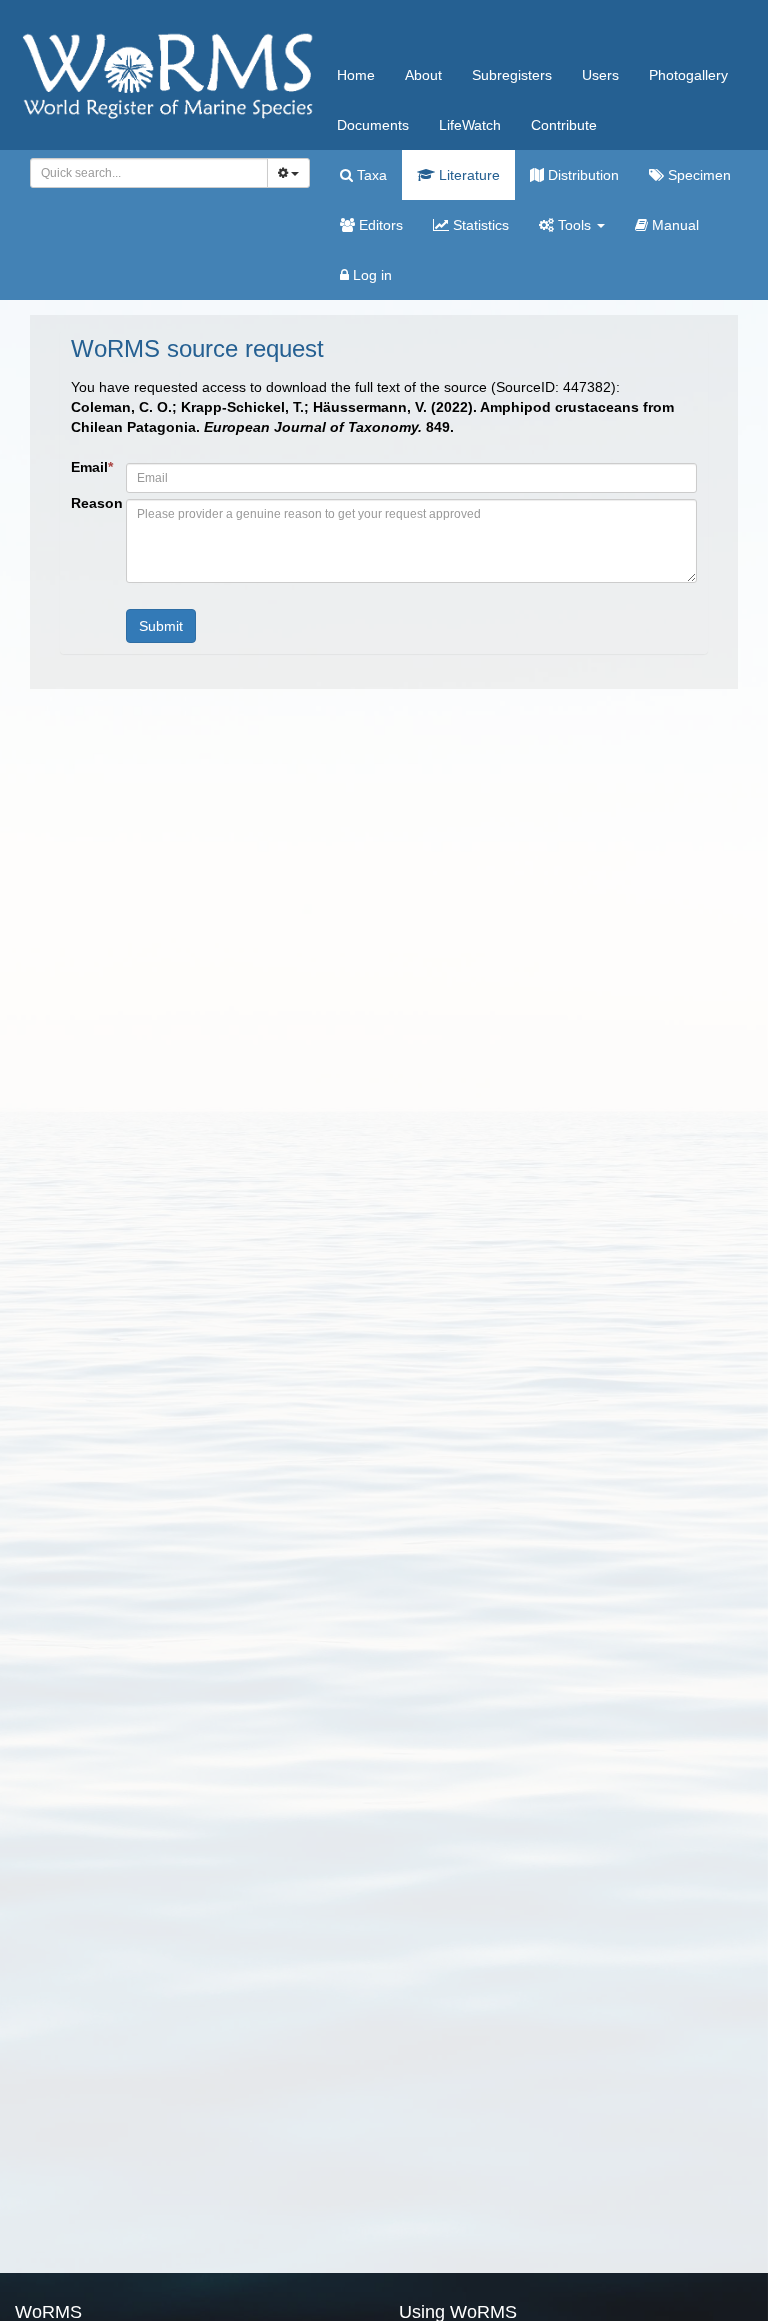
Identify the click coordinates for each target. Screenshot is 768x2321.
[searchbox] (143, 173)
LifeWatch (470, 125)
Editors (379, 225)
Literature (467, 175)
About (423, 75)
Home (356, 75)
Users (600, 75)
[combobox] (149, 173)
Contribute (564, 125)
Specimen (697, 175)
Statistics (479, 225)
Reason (91, 503)
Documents (373, 125)
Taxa (370, 175)
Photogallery (688, 75)
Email (91, 467)
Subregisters (512, 75)
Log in (370, 275)
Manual (673, 225)
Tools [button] (574, 225)
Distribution (581, 175)
